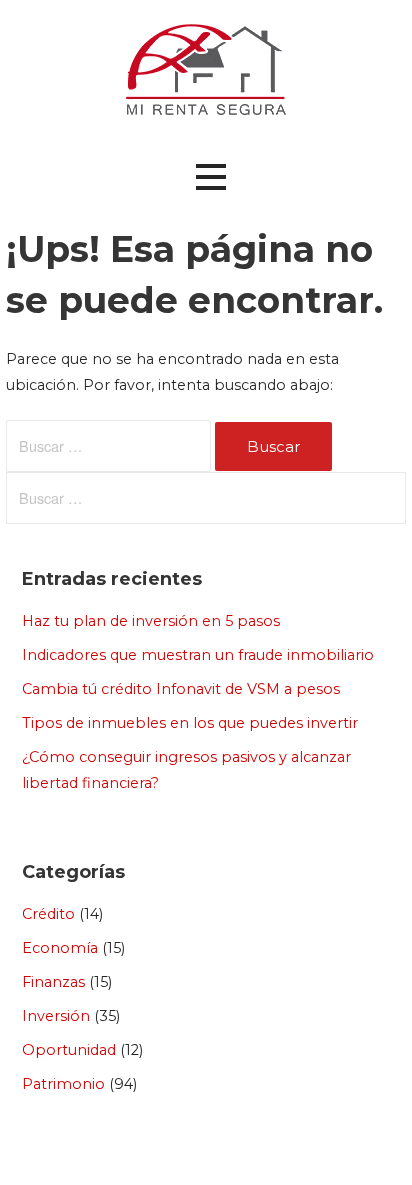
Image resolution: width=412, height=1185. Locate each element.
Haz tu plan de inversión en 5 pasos (151, 621)
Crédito (48, 914)
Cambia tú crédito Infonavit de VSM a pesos (181, 689)
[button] (211, 177)
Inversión (56, 1016)
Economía (60, 948)
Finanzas (53, 982)
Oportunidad (69, 1050)
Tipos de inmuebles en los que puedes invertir (190, 723)
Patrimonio (63, 1084)
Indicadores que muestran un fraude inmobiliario (198, 655)
